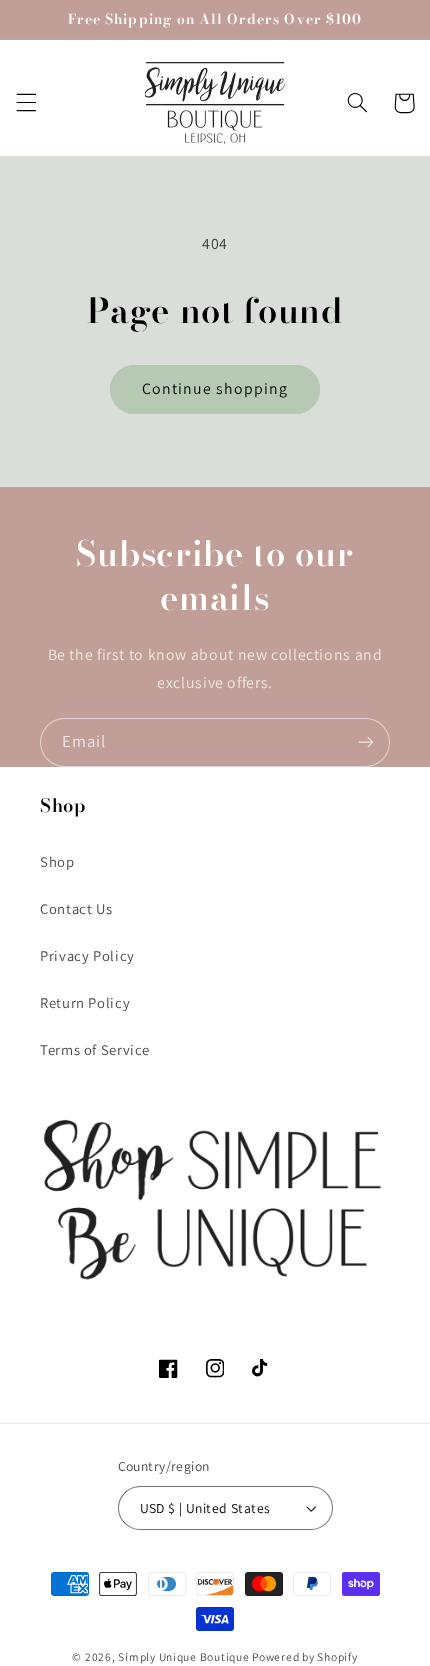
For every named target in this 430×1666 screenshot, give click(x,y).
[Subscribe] (366, 742)
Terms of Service (95, 1049)
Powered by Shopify (304, 1656)
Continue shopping (215, 388)
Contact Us (76, 908)
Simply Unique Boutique (185, 1656)
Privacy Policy (87, 955)
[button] (26, 103)
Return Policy (85, 1002)
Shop (57, 861)
